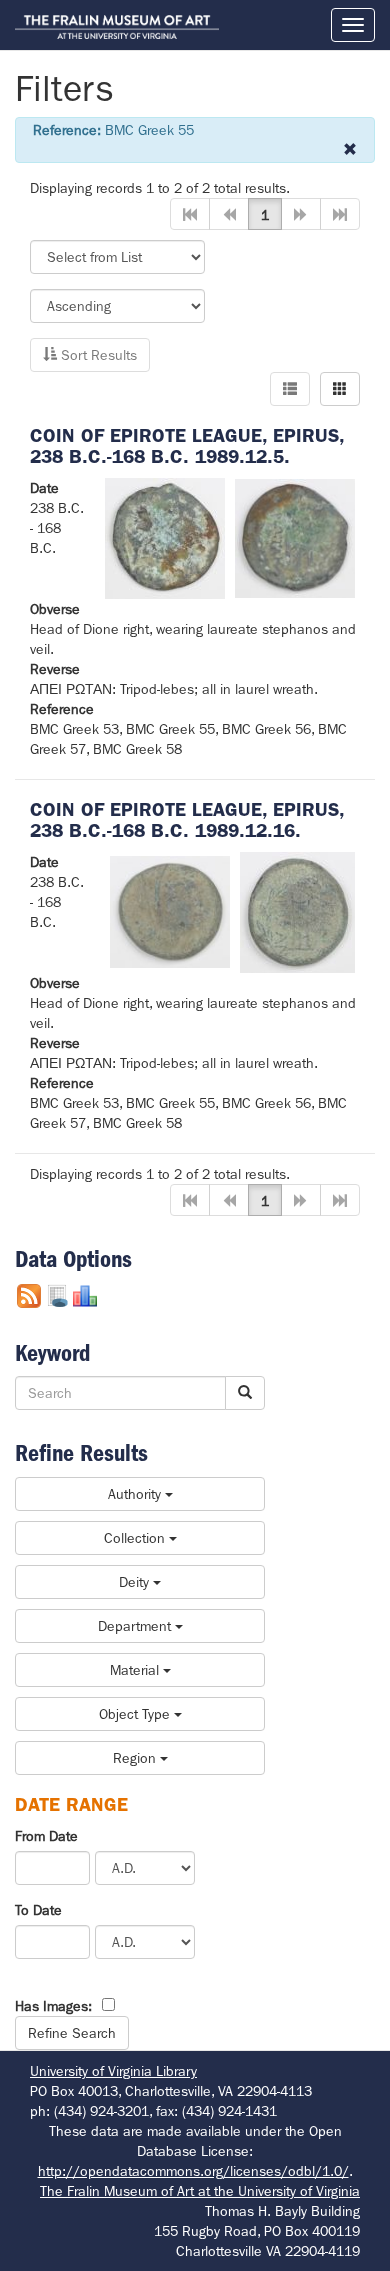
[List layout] (290, 389)
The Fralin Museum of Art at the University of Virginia (200, 2191)
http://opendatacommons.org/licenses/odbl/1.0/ (193, 2171)
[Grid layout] (340, 389)
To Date (38, 1910)
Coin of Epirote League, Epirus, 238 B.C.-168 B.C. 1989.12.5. (187, 446)
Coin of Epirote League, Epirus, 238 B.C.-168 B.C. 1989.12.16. (187, 820)
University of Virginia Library (113, 2071)
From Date (46, 1836)
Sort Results (97, 355)
